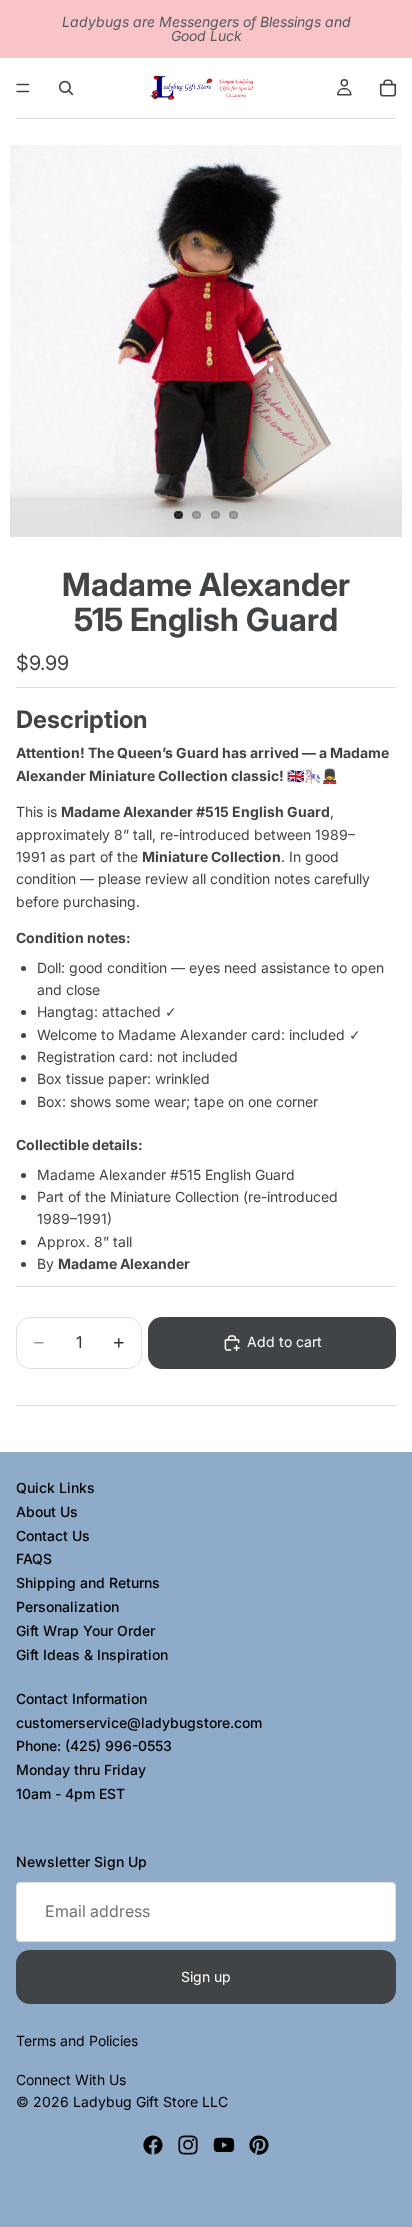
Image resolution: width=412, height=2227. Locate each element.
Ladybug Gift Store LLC (150, 2101)
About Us (47, 1510)
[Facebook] (153, 2145)
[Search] (66, 88)
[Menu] (23, 88)
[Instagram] (188, 2145)
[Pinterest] (259, 2145)
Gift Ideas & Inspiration (92, 1653)
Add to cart (284, 1341)
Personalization (67, 1606)
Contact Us (53, 1534)
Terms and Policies (77, 2040)
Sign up (206, 1975)
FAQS (34, 1558)
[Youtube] (224, 2145)
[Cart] (388, 88)
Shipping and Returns (88, 1582)
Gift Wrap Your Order (85, 1629)
